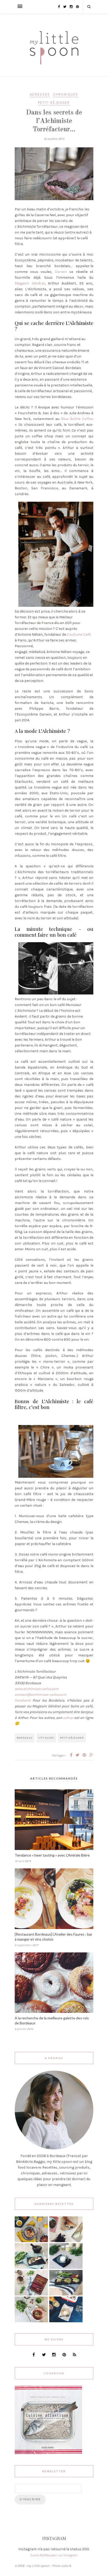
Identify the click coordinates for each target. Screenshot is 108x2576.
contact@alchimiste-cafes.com (40, 1695)
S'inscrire (30, 2499)
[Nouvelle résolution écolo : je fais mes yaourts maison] (66, 2321)
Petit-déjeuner (54, 103)
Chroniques (66, 94)
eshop (68, 1718)
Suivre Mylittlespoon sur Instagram (54, 2555)
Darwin (61, 272)
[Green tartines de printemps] (66, 2294)
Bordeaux (25, 1738)
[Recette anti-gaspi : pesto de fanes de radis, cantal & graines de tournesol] (31, 2321)
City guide (46, 1738)
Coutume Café (79, 634)
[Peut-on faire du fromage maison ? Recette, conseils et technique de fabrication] (66, 2268)
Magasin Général (30, 283)
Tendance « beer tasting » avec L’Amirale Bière (52, 1855)
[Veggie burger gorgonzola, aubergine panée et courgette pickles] (66, 2241)
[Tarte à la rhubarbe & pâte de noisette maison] (31, 2294)
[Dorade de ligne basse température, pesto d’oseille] (31, 2268)
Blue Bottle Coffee (77, 419)
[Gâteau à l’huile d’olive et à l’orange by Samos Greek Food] (31, 2241)
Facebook (24, 1700)
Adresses (40, 94)
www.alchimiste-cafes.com (37, 1689)
